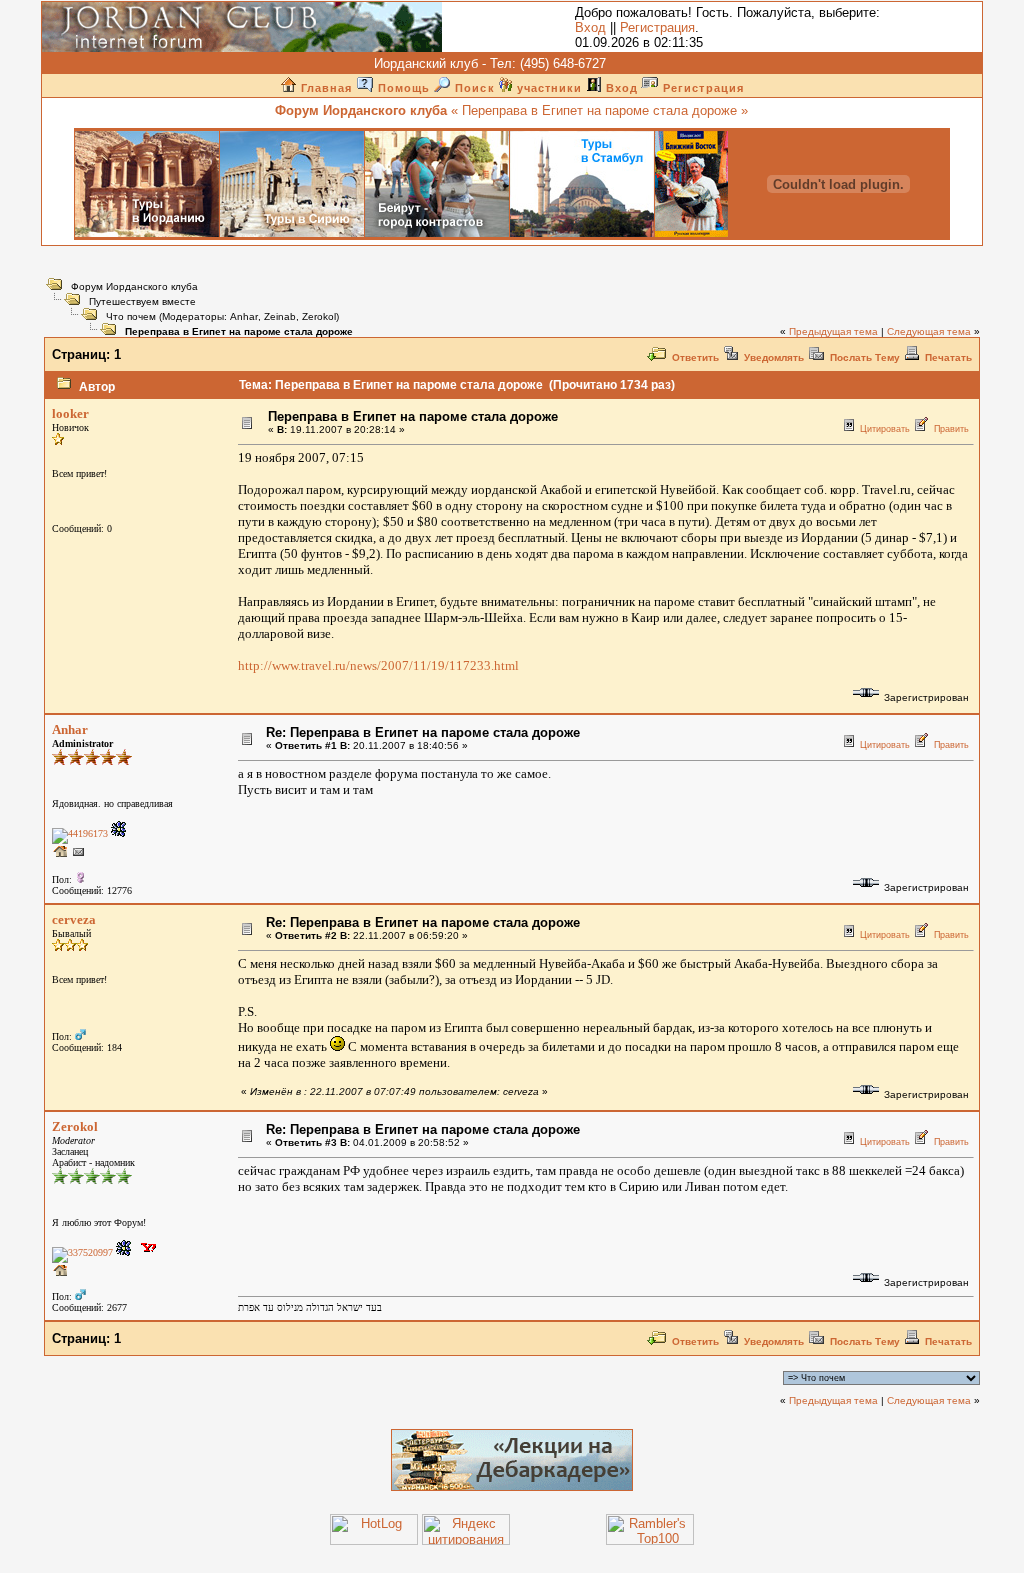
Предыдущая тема (833, 331)
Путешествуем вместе (142, 301)
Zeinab (280, 316)
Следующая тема (929, 331)
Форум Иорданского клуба (134, 286)
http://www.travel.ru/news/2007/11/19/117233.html (378, 665)
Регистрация (657, 27)
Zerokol (319, 316)
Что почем (131, 316)
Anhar (244, 316)
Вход (590, 27)
